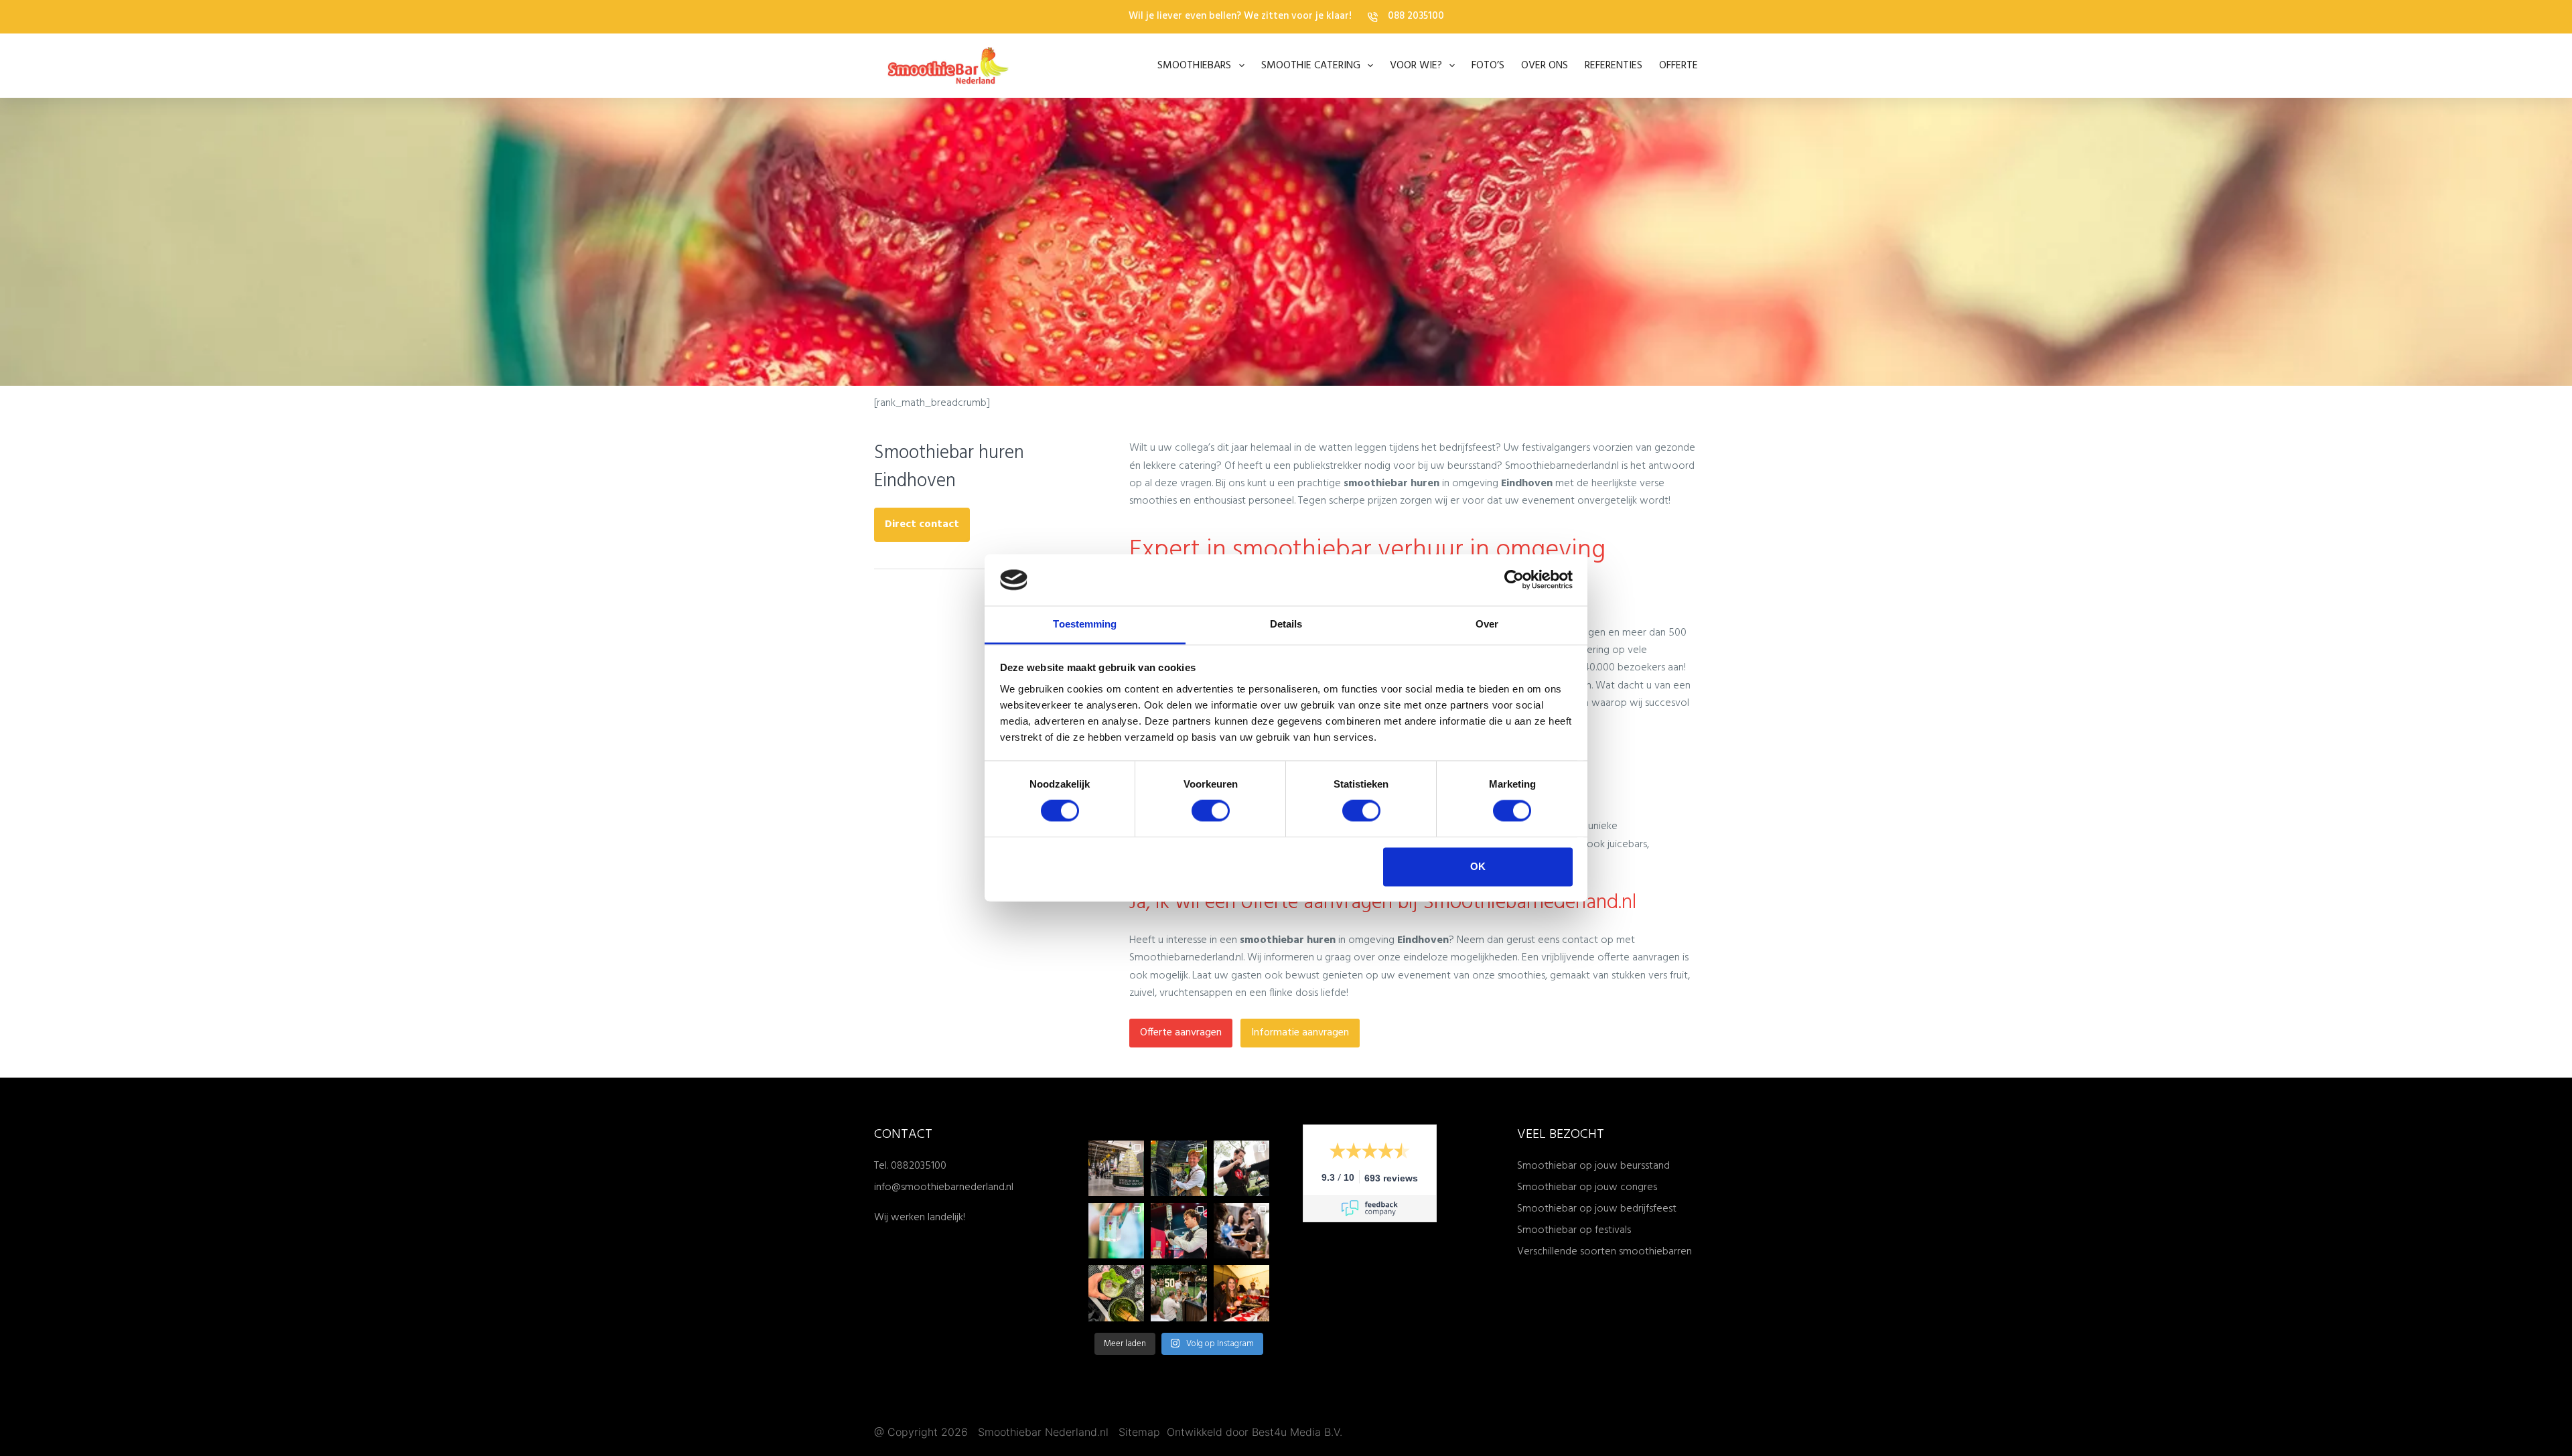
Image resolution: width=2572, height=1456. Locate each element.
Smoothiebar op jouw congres (1587, 1187)
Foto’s (1488, 66)
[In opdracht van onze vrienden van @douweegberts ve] (1241, 1168)
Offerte (1678, 66)
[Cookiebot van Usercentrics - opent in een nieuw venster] (1514, 580)
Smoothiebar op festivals (1574, 1230)
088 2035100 (1416, 16)
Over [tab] (1487, 624)
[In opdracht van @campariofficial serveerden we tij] (1241, 1293)
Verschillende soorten (1568, 1252)
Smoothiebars (1194, 66)
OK (1478, 866)
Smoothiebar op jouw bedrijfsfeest (1597, 1209)
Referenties (1614, 66)
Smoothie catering (1311, 66)
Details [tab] (1286, 624)
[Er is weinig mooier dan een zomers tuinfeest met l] (1178, 1293)
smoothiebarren (1655, 1252)
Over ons (1545, 66)
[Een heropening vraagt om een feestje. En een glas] (1116, 1168)
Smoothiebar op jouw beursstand (1593, 1166)
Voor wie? (1416, 66)
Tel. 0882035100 (910, 1166)
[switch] (1211, 811)
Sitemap (1141, 1432)
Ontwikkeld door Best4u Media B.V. (1255, 1432)
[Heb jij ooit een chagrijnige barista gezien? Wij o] (1178, 1168)
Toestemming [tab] (1085, 624)
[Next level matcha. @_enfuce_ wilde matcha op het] (1116, 1293)
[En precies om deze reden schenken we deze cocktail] (1178, 1231)
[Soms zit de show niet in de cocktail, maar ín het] (1116, 1231)
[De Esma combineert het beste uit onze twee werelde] (1241, 1231)
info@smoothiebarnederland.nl (944, 1187)
